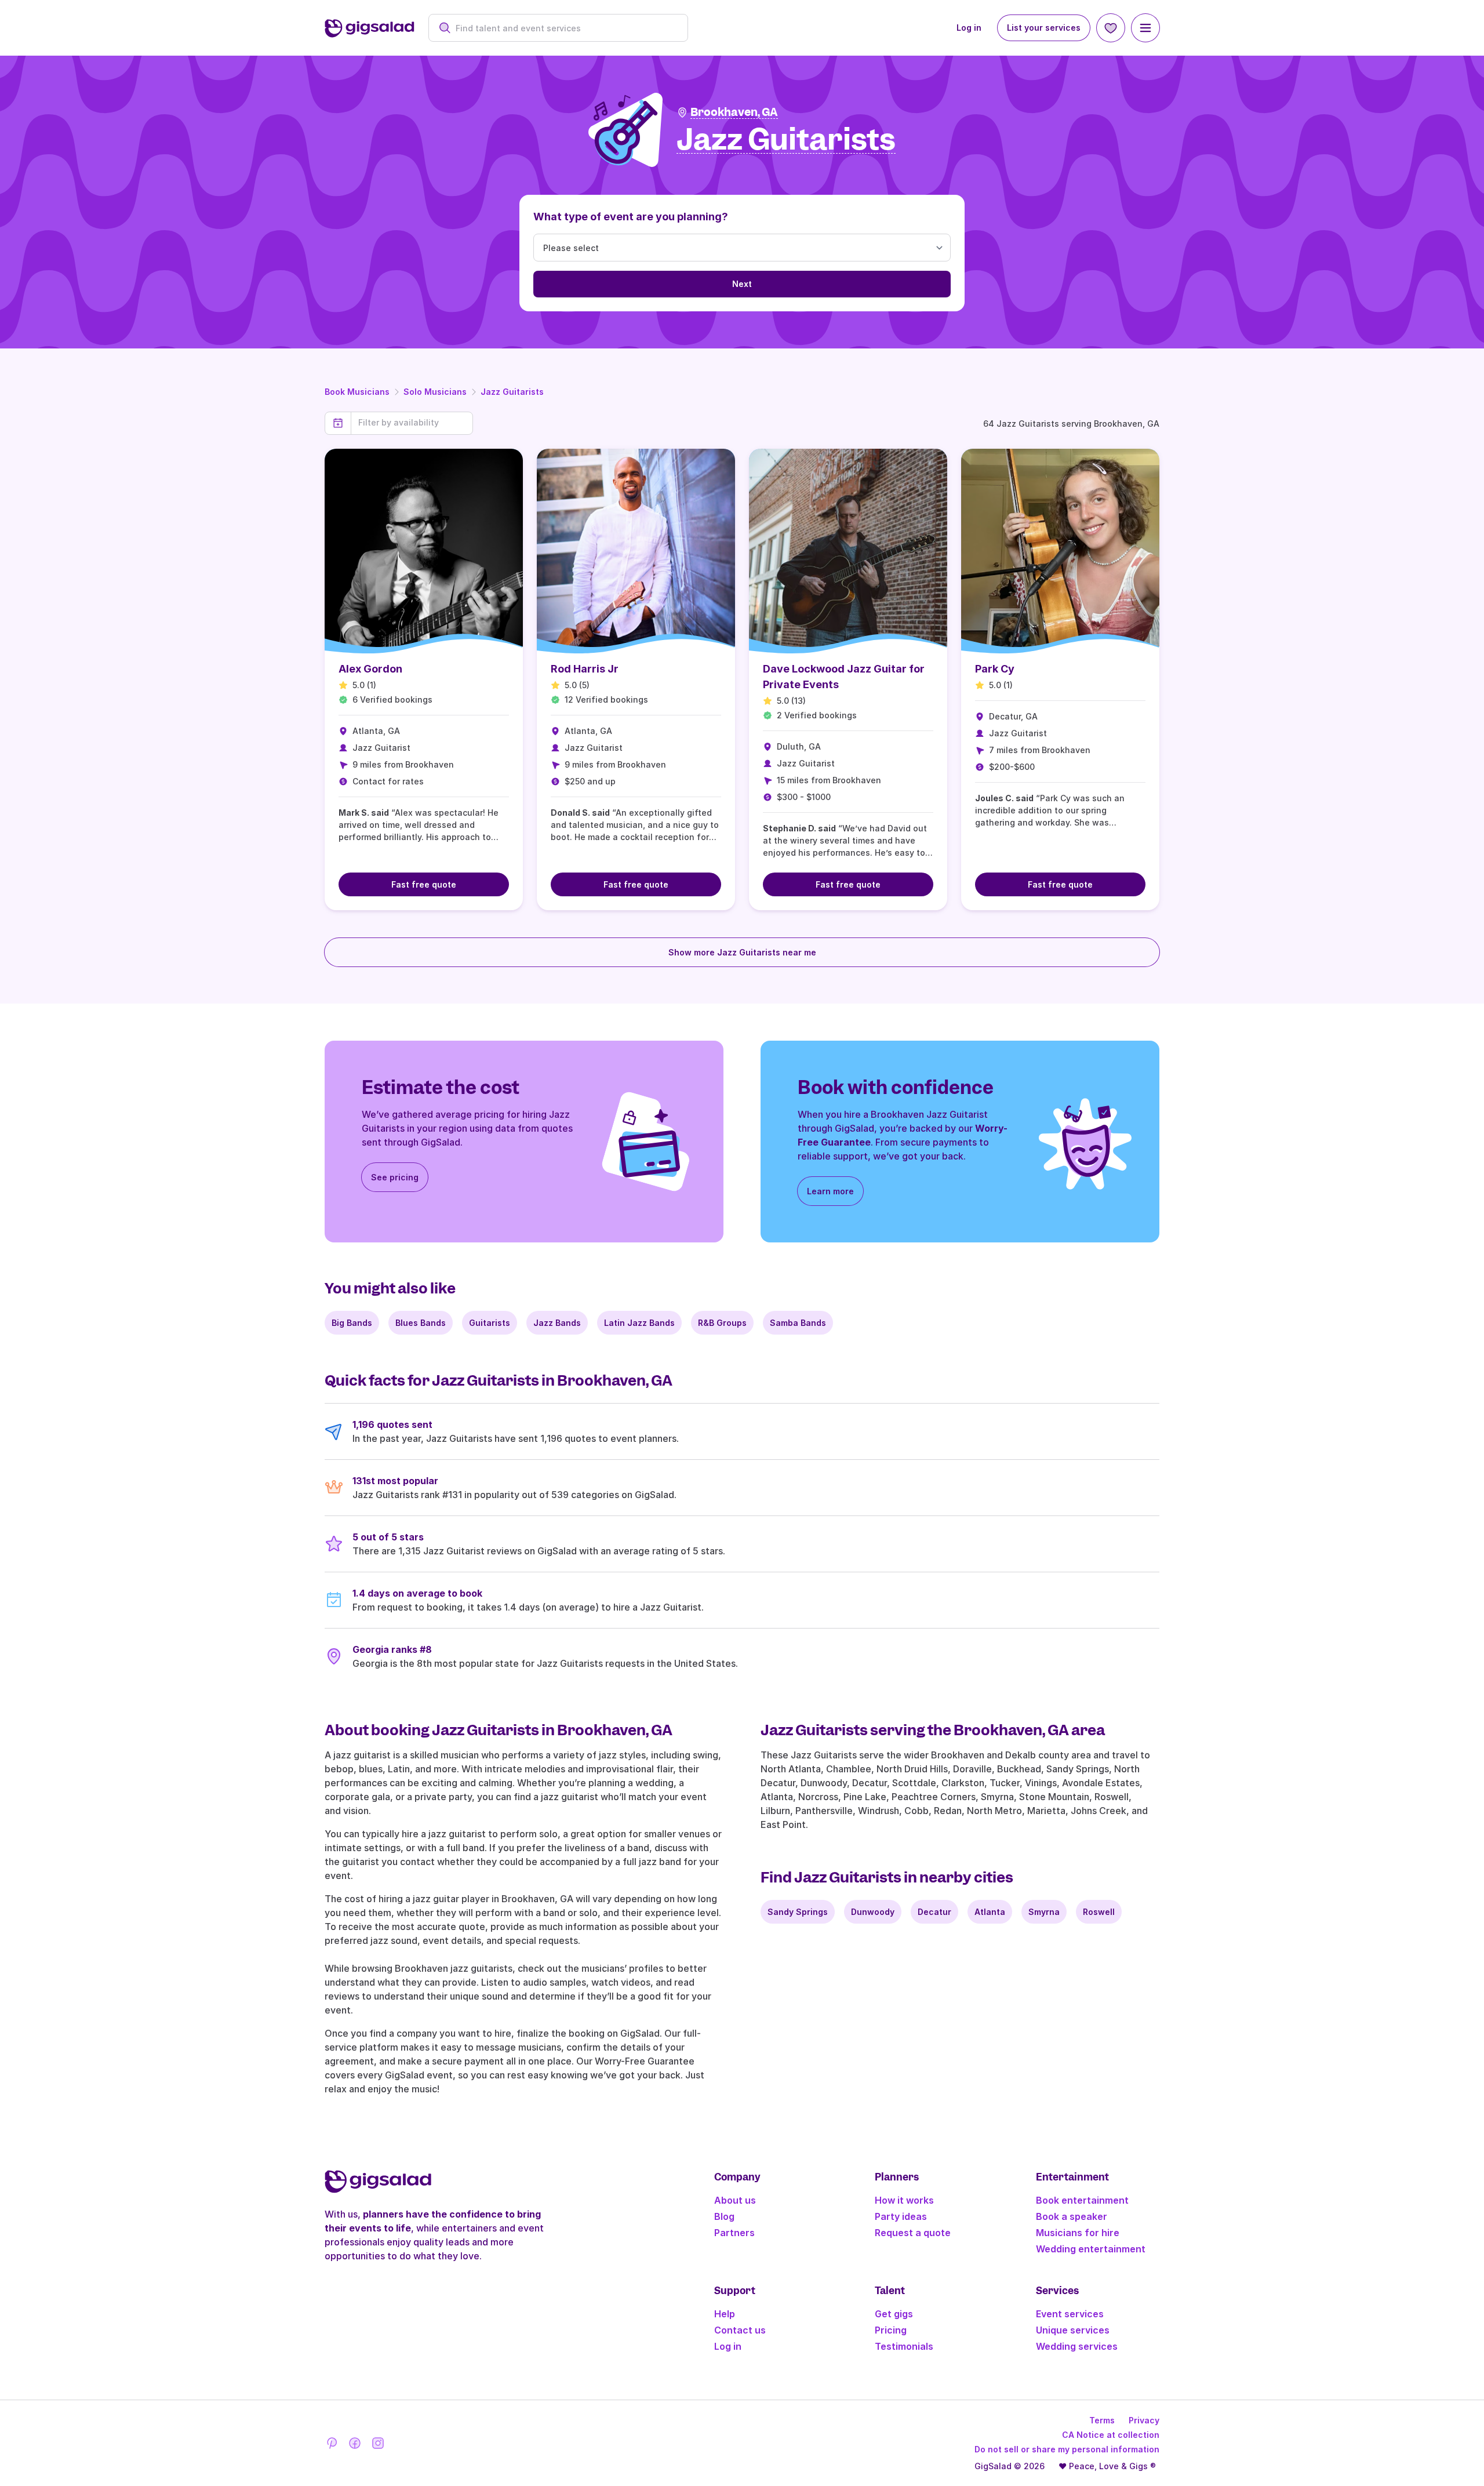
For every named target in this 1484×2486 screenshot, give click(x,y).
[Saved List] (1111, 28)
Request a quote (913, 2233)
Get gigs (894, 2314)
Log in (969, 28)
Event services (1070, 2314)
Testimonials (904, 2346)
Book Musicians (357, 392)
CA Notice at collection (1111, 2435)
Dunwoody (873, 1912)
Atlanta (990, 1912)
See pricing (395, 1177)
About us (735, 2200)
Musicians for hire (1078, 2233)
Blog (724, 2216)
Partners (734, 2233)
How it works (904, 2200)
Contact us (740, 2330)
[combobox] (564, 28)
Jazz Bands (557, 1323)
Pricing (891, 2330)
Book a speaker (1072, 2216)
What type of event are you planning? (631, 217)
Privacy (1144, 2420)
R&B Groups (722, 1323)
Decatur (934, 1912)
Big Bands (352, 1323)
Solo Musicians (435, 392)
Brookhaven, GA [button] (734, 112)
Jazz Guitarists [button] (786, 140)
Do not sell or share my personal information (1067, 2449)
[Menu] (1145, 28)
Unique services (1073, 2330)
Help (725, 2314)
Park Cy (995, 669)
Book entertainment (1082, 2200)
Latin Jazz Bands (639, 1323)
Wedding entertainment (1091, 2249)
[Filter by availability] (412, 423)
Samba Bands (798, 1323)
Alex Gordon (370, 669)
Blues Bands (421, 1323)
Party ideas (901, 2216)
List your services (1044, 28)
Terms (1102, 2420)
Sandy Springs (798, 1912)
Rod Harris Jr (585, 669)
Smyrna (1044, 1912)
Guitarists (490, 1323)
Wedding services (1077, 2346)
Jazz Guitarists (512, 392)
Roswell (1099, 1912)
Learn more (830, 1191)
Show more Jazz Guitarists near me (742, 952)
